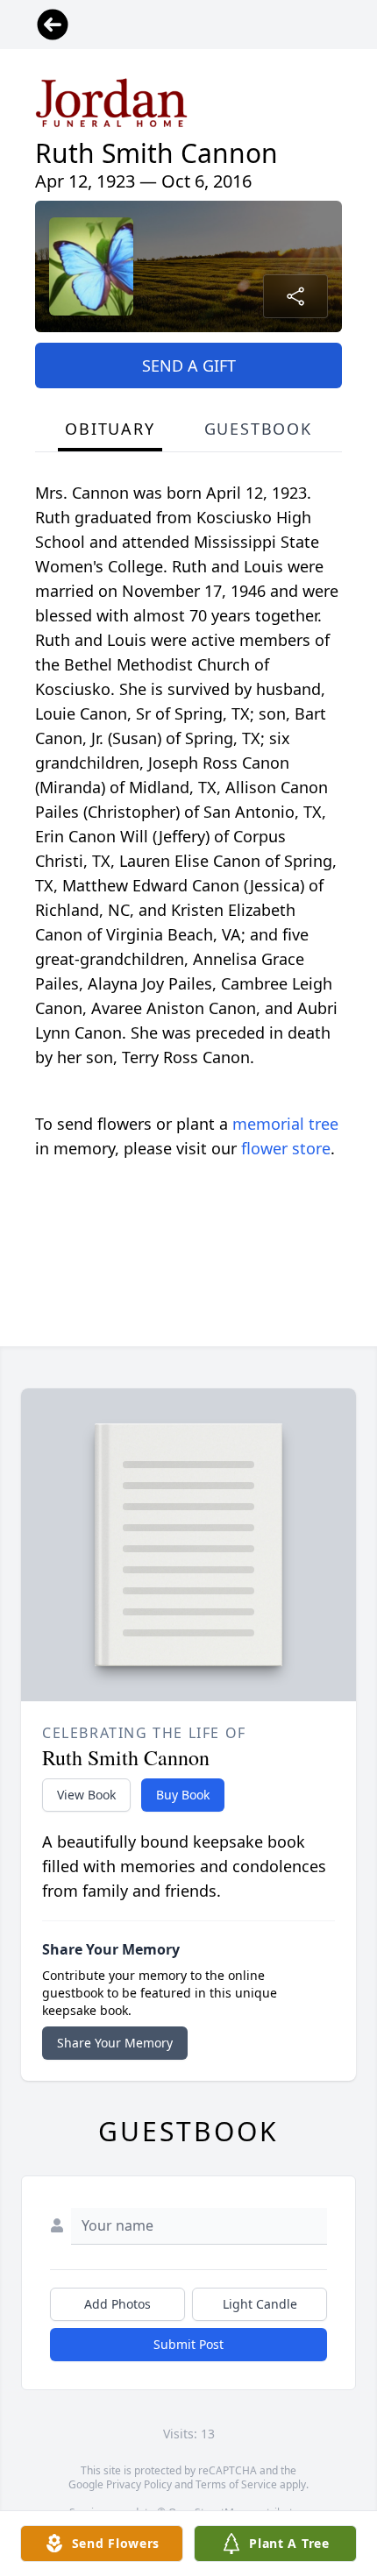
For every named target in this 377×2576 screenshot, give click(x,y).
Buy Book (183, 1795)
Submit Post (188, 2344)
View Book (86, 1795)
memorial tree (285, 1124)
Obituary (110, 429)
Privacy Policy (139, 2484)
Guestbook (258, 429)
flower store (286, 1148)
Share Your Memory (115, 2043)
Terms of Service (236, 2484)
